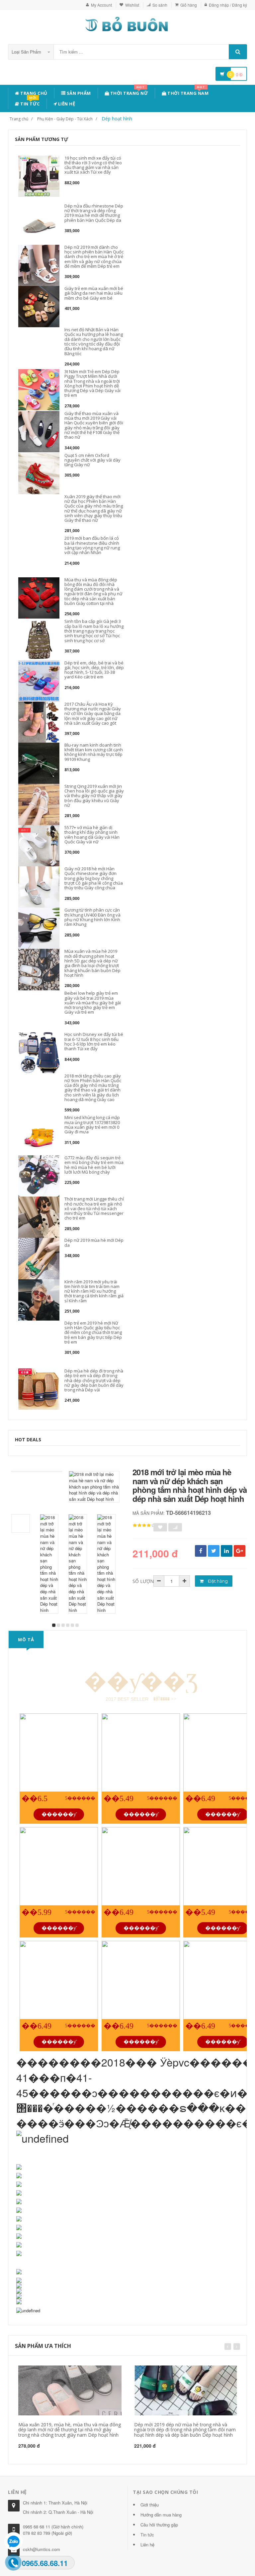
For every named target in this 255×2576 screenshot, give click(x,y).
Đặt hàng (217, 1581)
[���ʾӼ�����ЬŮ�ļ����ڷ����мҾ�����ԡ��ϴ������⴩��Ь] (141, 1753)
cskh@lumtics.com (42, 2549)
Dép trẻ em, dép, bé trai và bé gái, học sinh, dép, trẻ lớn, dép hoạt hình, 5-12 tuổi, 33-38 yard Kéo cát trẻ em (94, 670)
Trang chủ (33, 93)
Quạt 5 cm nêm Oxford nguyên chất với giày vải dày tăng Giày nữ (92, 460)
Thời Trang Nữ (128, 92)
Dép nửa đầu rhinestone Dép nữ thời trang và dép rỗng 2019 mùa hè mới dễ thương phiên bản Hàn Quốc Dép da (94, 213)
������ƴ (59, 1814)
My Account (101, 5)
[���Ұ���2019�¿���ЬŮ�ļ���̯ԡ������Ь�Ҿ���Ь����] (59, 1866)
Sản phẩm (78, 93)
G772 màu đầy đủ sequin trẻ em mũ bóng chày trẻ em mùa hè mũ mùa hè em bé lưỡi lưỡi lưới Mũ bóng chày (94, 1165)
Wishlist (132, 5)
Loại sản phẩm (27, 52)
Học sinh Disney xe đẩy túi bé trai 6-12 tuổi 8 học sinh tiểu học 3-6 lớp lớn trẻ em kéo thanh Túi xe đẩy (94, 1041)
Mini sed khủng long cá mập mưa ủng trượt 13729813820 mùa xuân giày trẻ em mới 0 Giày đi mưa (92, 1125)
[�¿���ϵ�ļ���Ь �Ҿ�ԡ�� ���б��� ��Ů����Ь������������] (59, 1980)
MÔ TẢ (26, 1640)
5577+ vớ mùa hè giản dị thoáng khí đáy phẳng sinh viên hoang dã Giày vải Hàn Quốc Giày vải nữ (92, 835)
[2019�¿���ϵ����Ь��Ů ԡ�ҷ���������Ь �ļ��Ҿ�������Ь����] (141, 1866)
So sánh (160, 5)
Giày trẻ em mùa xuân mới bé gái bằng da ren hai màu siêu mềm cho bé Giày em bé (94, 293)
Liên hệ (66, 104)
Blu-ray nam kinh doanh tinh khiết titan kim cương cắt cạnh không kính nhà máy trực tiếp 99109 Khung (94, 752)
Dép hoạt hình (117, 119)
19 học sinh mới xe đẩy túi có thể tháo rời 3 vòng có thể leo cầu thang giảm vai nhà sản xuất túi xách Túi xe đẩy (93, 165)
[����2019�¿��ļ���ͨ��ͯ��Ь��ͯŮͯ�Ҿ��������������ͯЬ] (59, 1753)
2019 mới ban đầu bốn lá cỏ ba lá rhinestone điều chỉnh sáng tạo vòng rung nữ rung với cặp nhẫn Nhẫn (92, 545)
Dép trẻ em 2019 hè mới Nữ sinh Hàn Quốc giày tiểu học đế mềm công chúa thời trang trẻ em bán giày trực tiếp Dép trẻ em (93, 1332)
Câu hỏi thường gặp (159, 2525)
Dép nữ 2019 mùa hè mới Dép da (94, 1242)
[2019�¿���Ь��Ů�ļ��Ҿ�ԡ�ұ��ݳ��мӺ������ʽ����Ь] (141, 1980)
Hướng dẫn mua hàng (161, 2515)
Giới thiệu (150, 2505)
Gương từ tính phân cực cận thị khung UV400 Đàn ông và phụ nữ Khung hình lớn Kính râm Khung (92, 917)
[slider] (144, 1525)
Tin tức (30, 103)
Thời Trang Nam (188, 92)
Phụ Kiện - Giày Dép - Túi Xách (65, 119)
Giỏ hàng (189, 5)
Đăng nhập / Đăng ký (228, 5)
